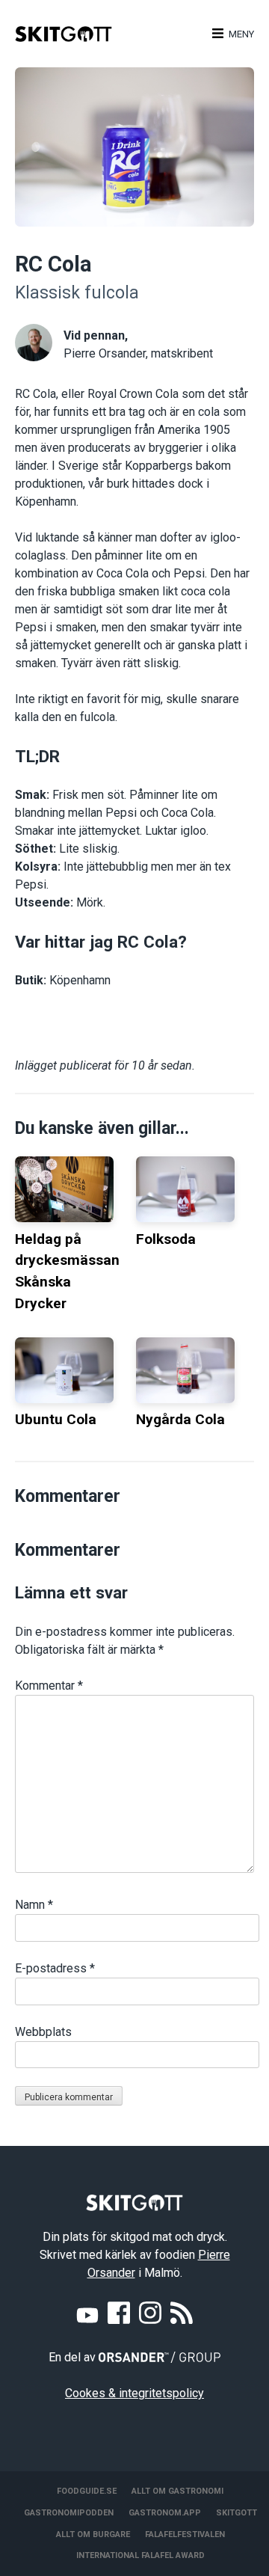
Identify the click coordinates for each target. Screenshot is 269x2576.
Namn (34, 1905)
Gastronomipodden (69, 2513)
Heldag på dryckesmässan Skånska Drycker (67, 1271)
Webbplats (43, 2032)
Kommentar (49, 1686)
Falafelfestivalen (185, 2534)
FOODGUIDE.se (87, 2491)
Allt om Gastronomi (177, 2491)
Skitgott (236, 2513)
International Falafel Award (140, 2555)
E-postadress (55, 1968)
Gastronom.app (165, 2513)
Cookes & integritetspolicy (134, 2393)
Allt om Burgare (93, 2534)
